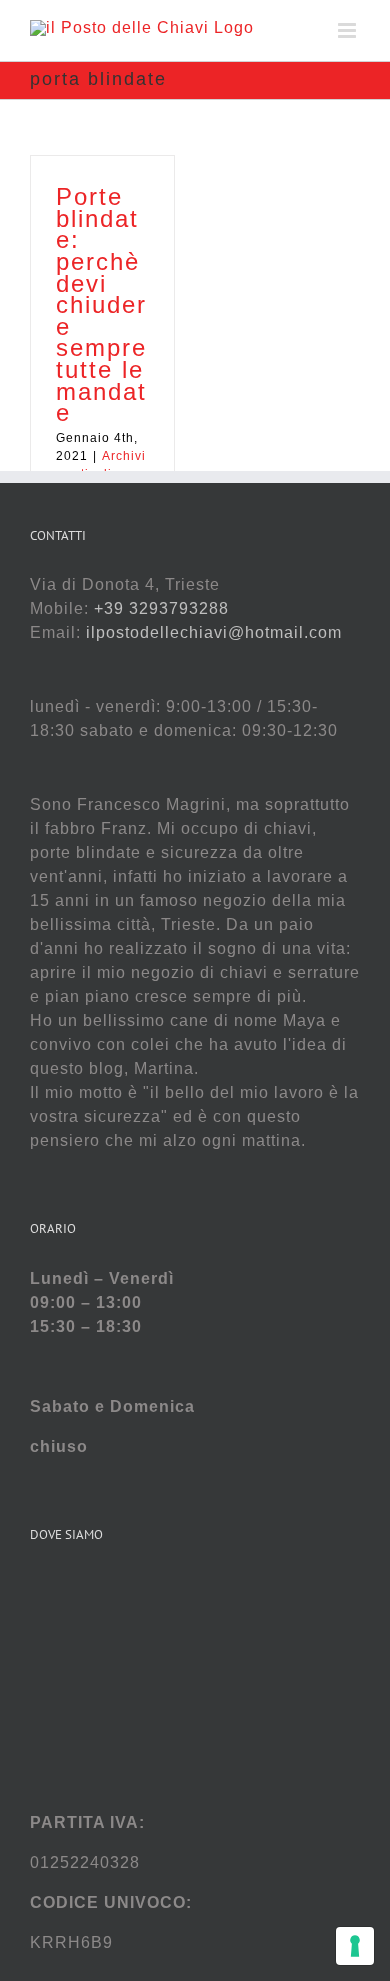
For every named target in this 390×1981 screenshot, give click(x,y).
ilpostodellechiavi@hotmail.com (214, 632)
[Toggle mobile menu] (349, 30)
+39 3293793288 (161, 608)
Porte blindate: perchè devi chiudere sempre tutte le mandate (101, 304)
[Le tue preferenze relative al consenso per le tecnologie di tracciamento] (355, 1946)
